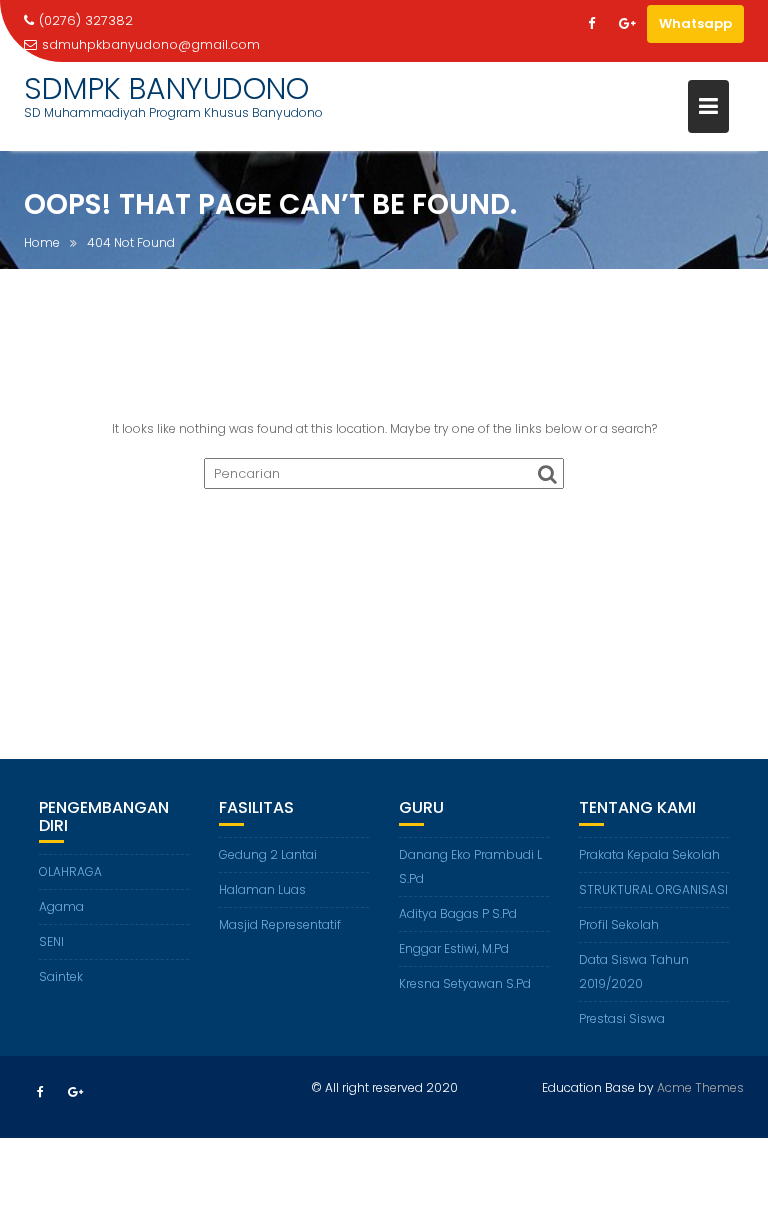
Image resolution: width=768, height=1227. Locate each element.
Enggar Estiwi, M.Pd (454, 948)
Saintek (61, 976)
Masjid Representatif (280, 924)
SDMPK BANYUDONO (166, 88)
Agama (61, 906)
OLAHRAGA (70, 871)
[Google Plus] (627, 24)
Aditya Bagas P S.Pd (458, 913)
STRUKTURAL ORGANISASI (653, 889)
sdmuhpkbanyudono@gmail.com (151, 44)
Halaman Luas (262, 889)
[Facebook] (591, 24)
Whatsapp (695, 23)
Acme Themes (700, 1087)
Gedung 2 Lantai (268, 854)
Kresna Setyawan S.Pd (465, 983)
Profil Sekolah (619, 924)
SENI (51, 941)
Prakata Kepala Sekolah (649, 854)
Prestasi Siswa (622, 1018)
